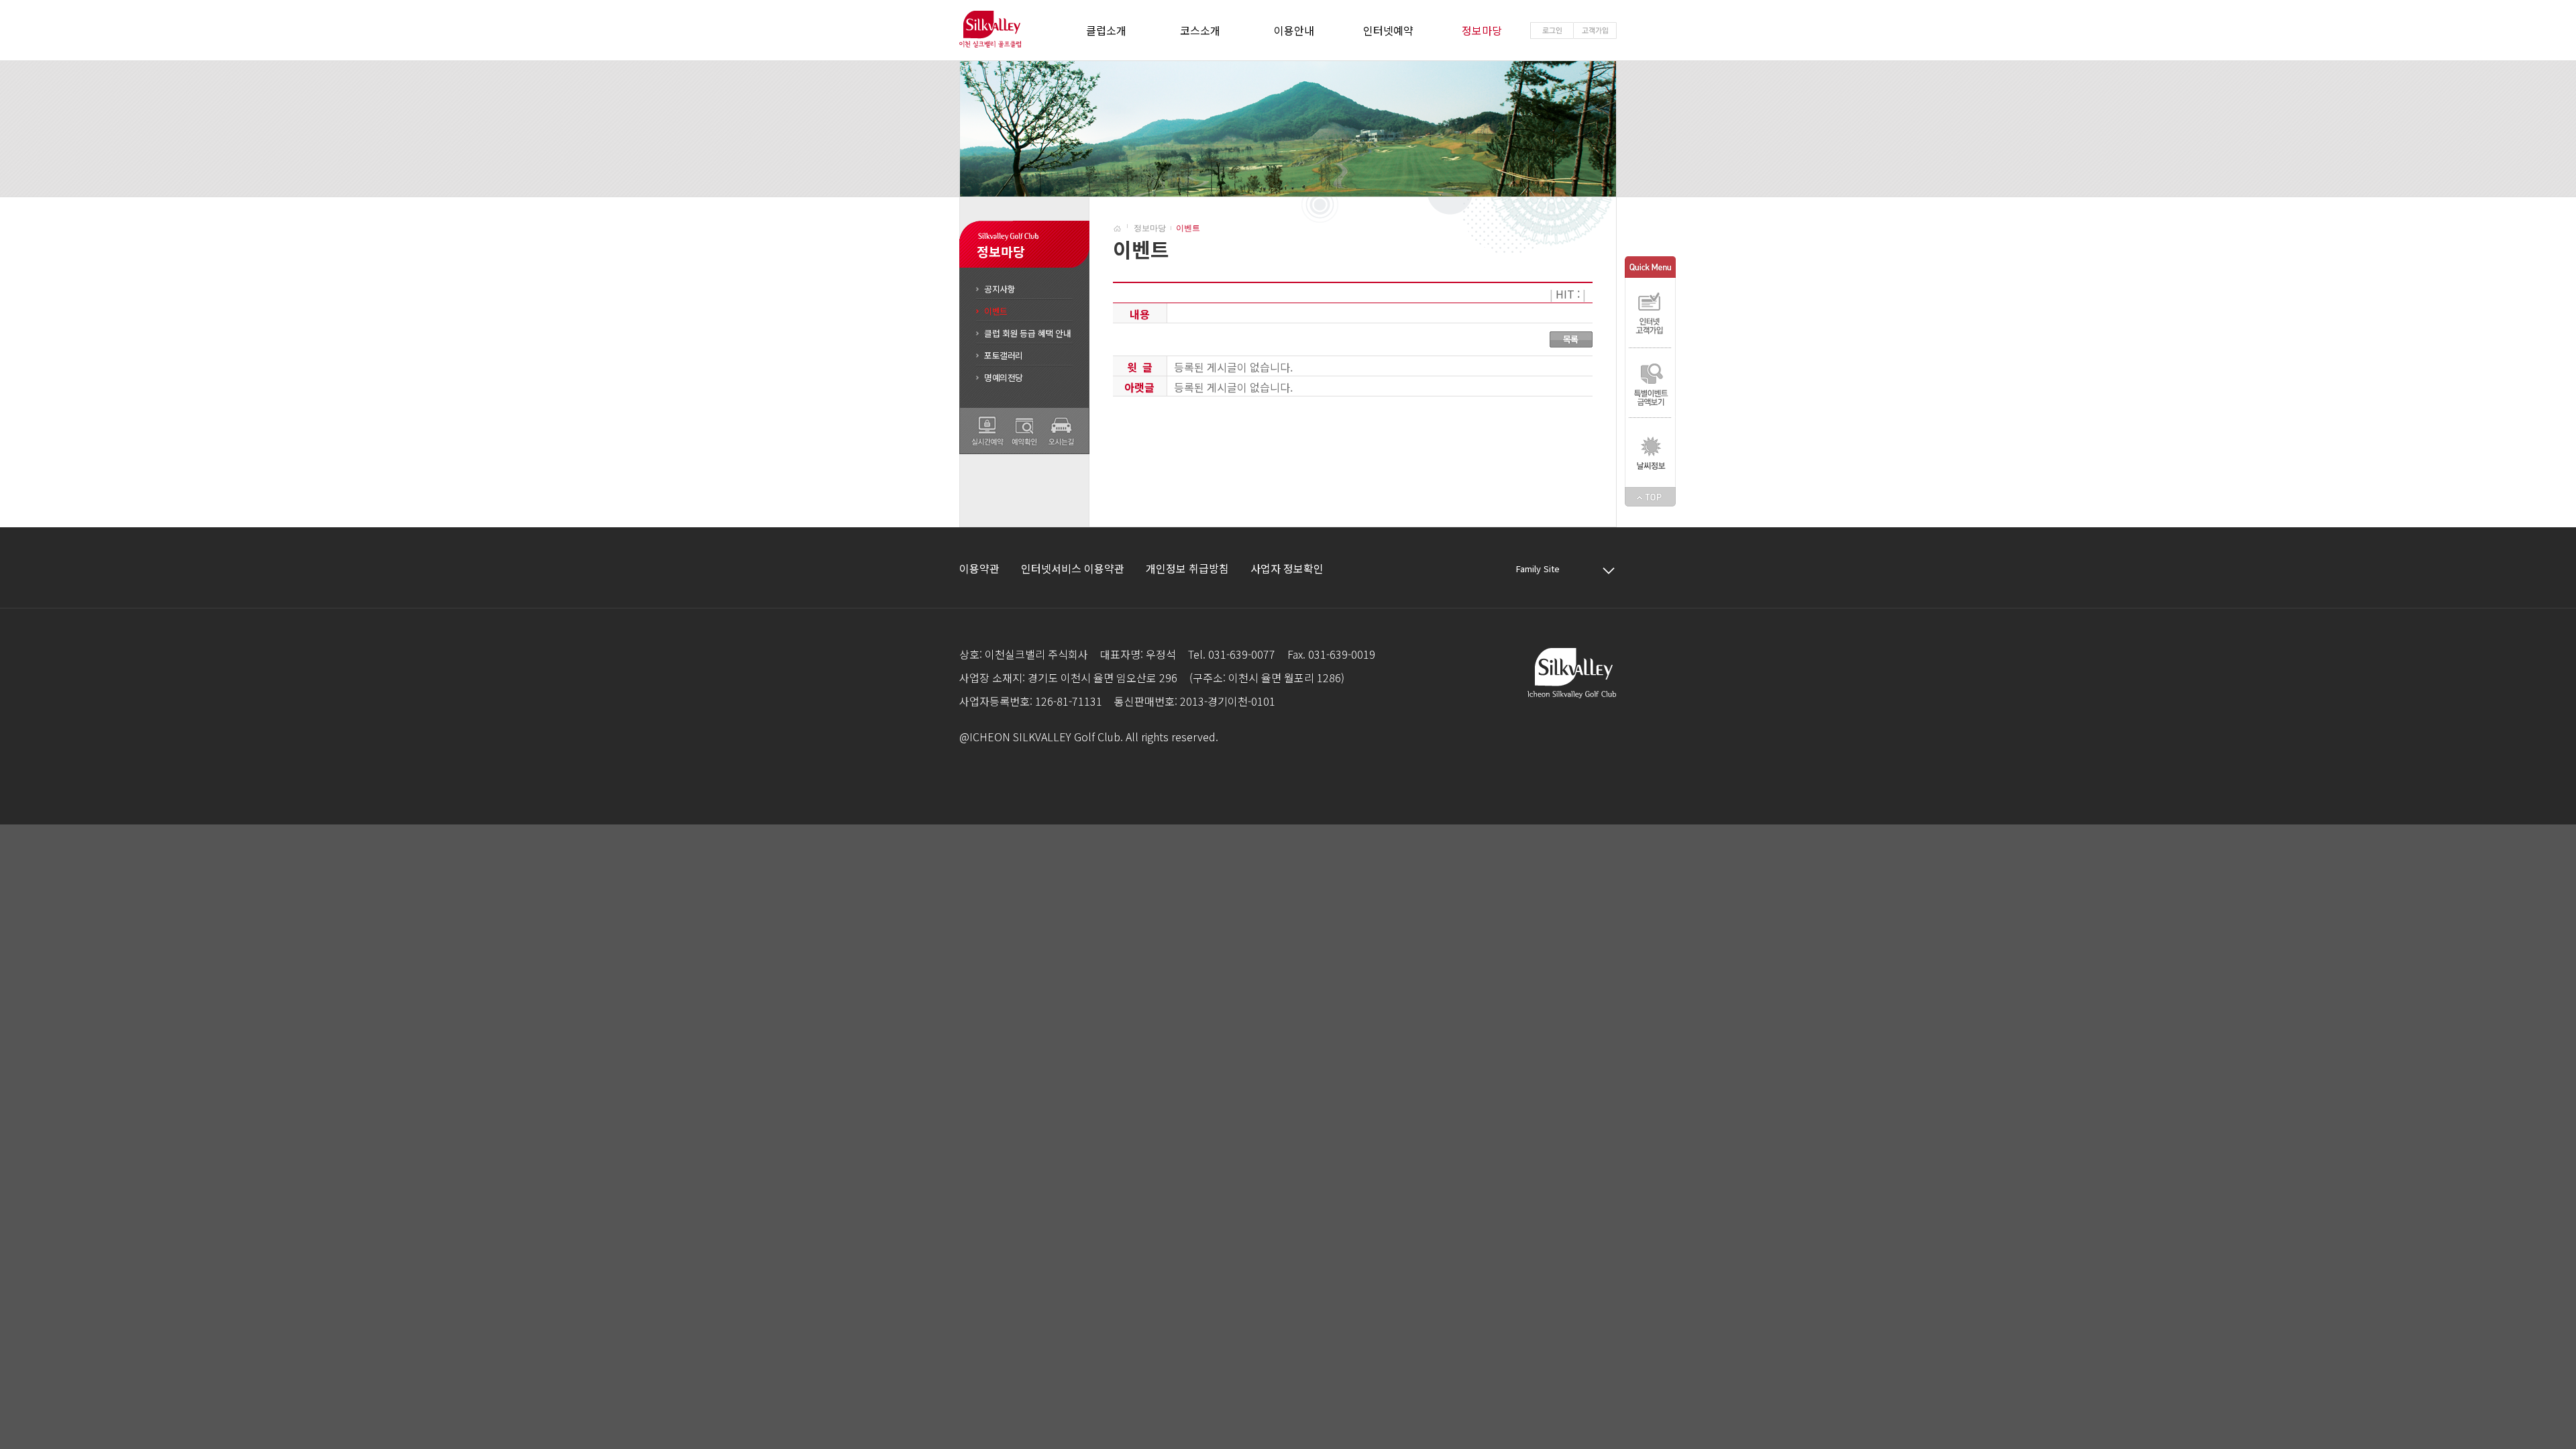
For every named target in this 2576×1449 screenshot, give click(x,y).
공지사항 (1000, 289)
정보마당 (1482, 30)
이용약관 (979, 568)
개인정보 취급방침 (1187, 568)
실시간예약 (987, 431)
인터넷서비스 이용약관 (1073, 568)
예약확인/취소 (1024, 431)
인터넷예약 (1388, 30)
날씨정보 (1650, 452)
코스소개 (1200, 30)
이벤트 (996, 311)
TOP (1650, 497)
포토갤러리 (1004, 355)
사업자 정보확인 (1287, 568)
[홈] (1122, 228)
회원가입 (1595, 31)
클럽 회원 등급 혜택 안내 (1027, 333)
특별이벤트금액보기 (1650, 382)
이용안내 (1294, 30)
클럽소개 (1106, 30)
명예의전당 (1004, 377)
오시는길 (1061, 431)
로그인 (1552, 31)
